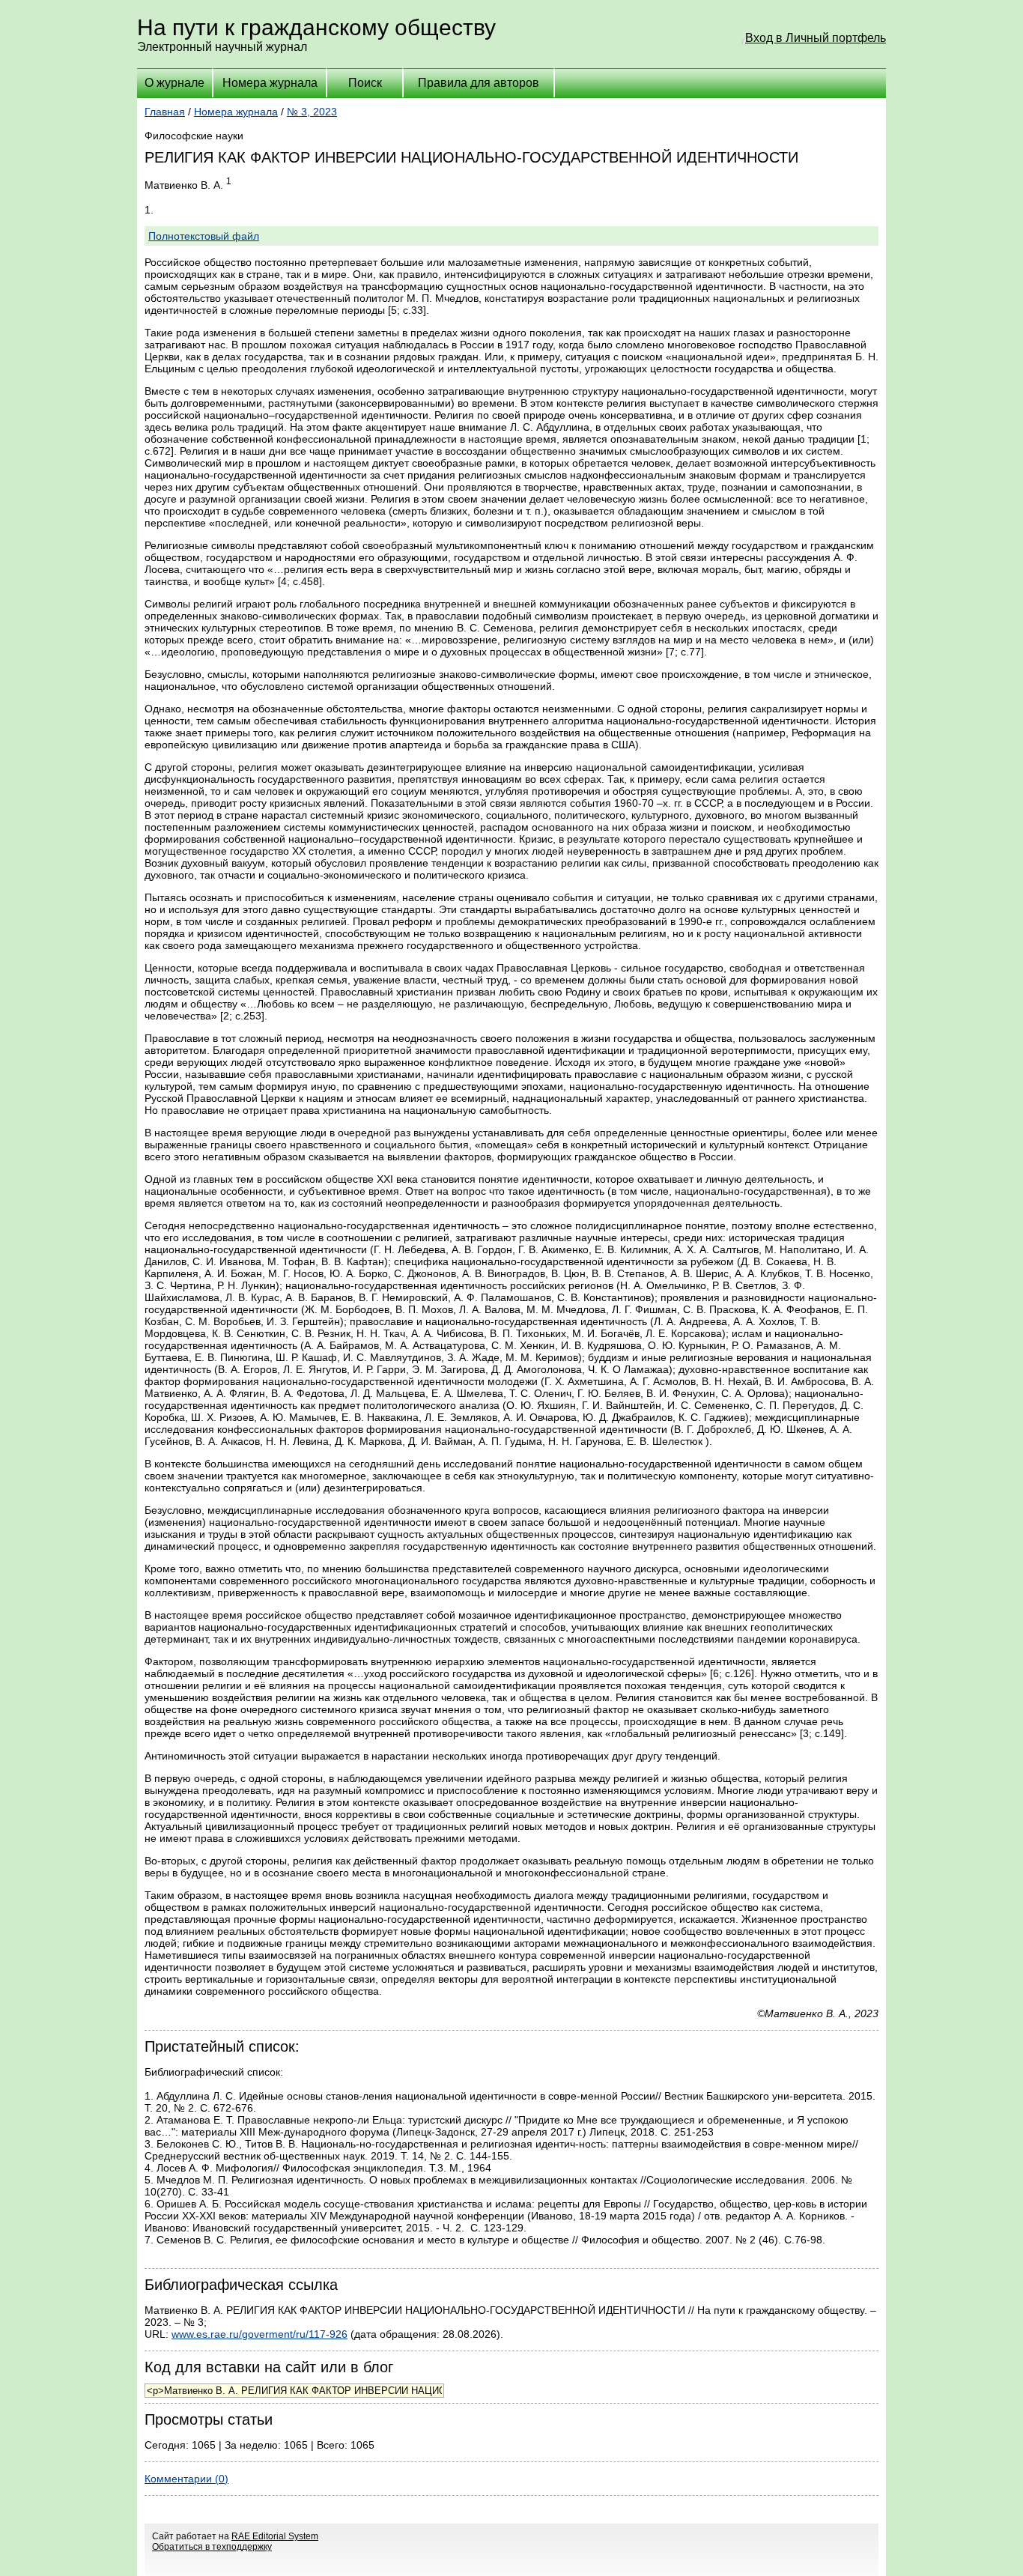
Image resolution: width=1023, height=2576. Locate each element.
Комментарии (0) (186, 2479)
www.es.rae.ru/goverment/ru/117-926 (259, 2334)
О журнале (174, 83)
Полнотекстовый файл (204, 236)
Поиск (365, 83)
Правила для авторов (479, 83)
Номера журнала (270, 83)
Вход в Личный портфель (816, 38)
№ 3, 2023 (312, 112)
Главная (165, 112)
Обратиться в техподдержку (212, 2547)
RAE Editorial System (275, 2536)
